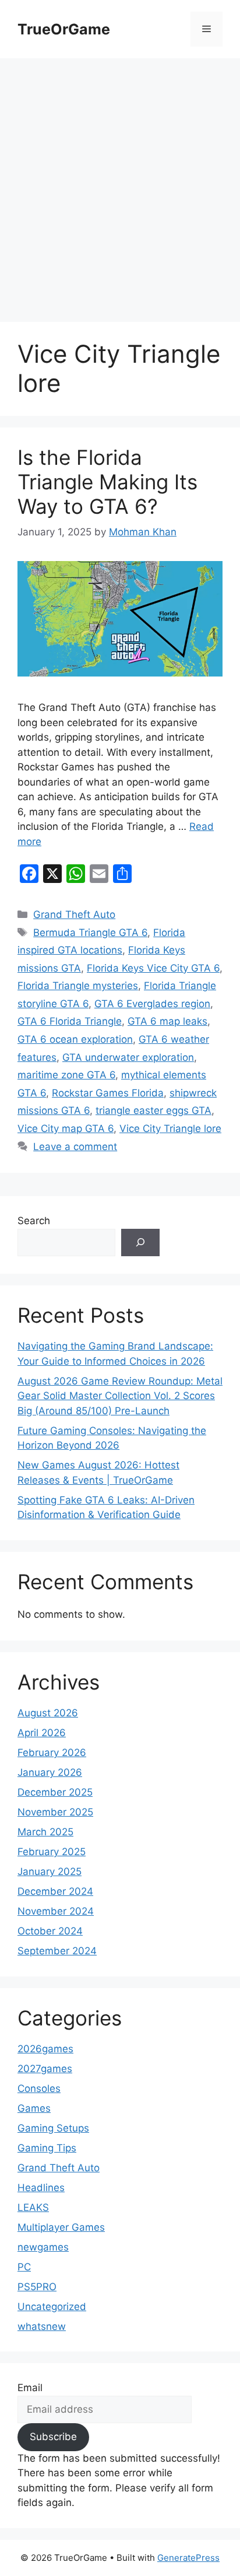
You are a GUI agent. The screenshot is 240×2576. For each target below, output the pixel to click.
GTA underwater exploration (128, 1057)
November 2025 (55, 1812)
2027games (45, 2069)
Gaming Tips (47, 2148)
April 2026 (42, 1733)
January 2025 (50, 1871)
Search (34, 1221)
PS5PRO (37, 2287)
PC (24, 2267)
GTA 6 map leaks (167, 1021)
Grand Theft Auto (74, 914)
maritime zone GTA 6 (66, 1075)
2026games (45, 2049)
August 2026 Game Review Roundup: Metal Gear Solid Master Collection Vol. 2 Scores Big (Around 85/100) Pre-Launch (120, 1396)
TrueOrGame (64, 29)
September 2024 (57, 1951)
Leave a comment (75, 1147)
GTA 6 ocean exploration (75, 1039)
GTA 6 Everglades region (152, 1004)
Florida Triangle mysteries (78, 986)
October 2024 (50, 1931)
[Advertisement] (120, 184)
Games (34, 2108)
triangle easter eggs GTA (153, 1110)
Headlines (41, 2188)
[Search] (140, 1243)
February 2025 (52, 1852)
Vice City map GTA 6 (66, 1128)
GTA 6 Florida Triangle (70, 1021)
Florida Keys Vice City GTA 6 (153, 968)
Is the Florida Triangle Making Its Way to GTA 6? (107, 482)
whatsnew (42, 2326)
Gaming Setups (53, 2128)
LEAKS (33, 2207)
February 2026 (52, 1753)
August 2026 (48, 1713)
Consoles (39, 2088)
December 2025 (55, 1792)
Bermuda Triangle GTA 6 (90, 933)
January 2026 (50, 1772)
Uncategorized (52, 2307)
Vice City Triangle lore (170, 1128)
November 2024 (56, 1911)
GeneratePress (188, 2558)
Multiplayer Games (61, 2227)
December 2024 (55, 1891)
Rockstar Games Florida (108, 1093)
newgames (43, 2247)
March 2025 (45, 1832)
